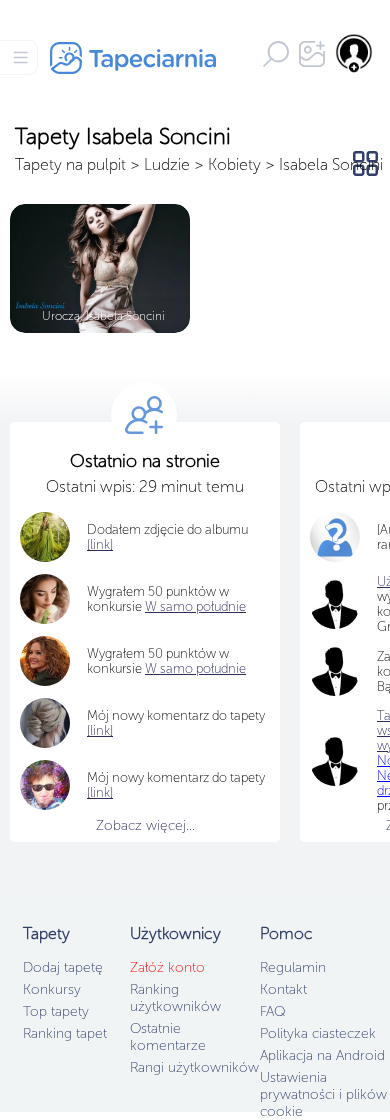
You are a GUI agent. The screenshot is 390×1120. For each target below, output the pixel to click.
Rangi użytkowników (194, 1067)
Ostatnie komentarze (168, 1037)
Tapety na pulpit (70, 164)
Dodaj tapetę (63, 967)
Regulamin (293, 967)
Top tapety (56, 1011)
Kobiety (234, 164)
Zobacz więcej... (145, 825)
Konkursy (52, 989)
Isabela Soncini (331, 164)
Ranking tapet (65, 1033)
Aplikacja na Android (322, 1055)
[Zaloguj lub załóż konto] (355, 53)
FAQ (272, 1011)
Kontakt (283, 989)
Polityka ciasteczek (318, 1033)
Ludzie (167, 164)
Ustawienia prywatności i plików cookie (323, 1094)
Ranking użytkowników (175, 998)
